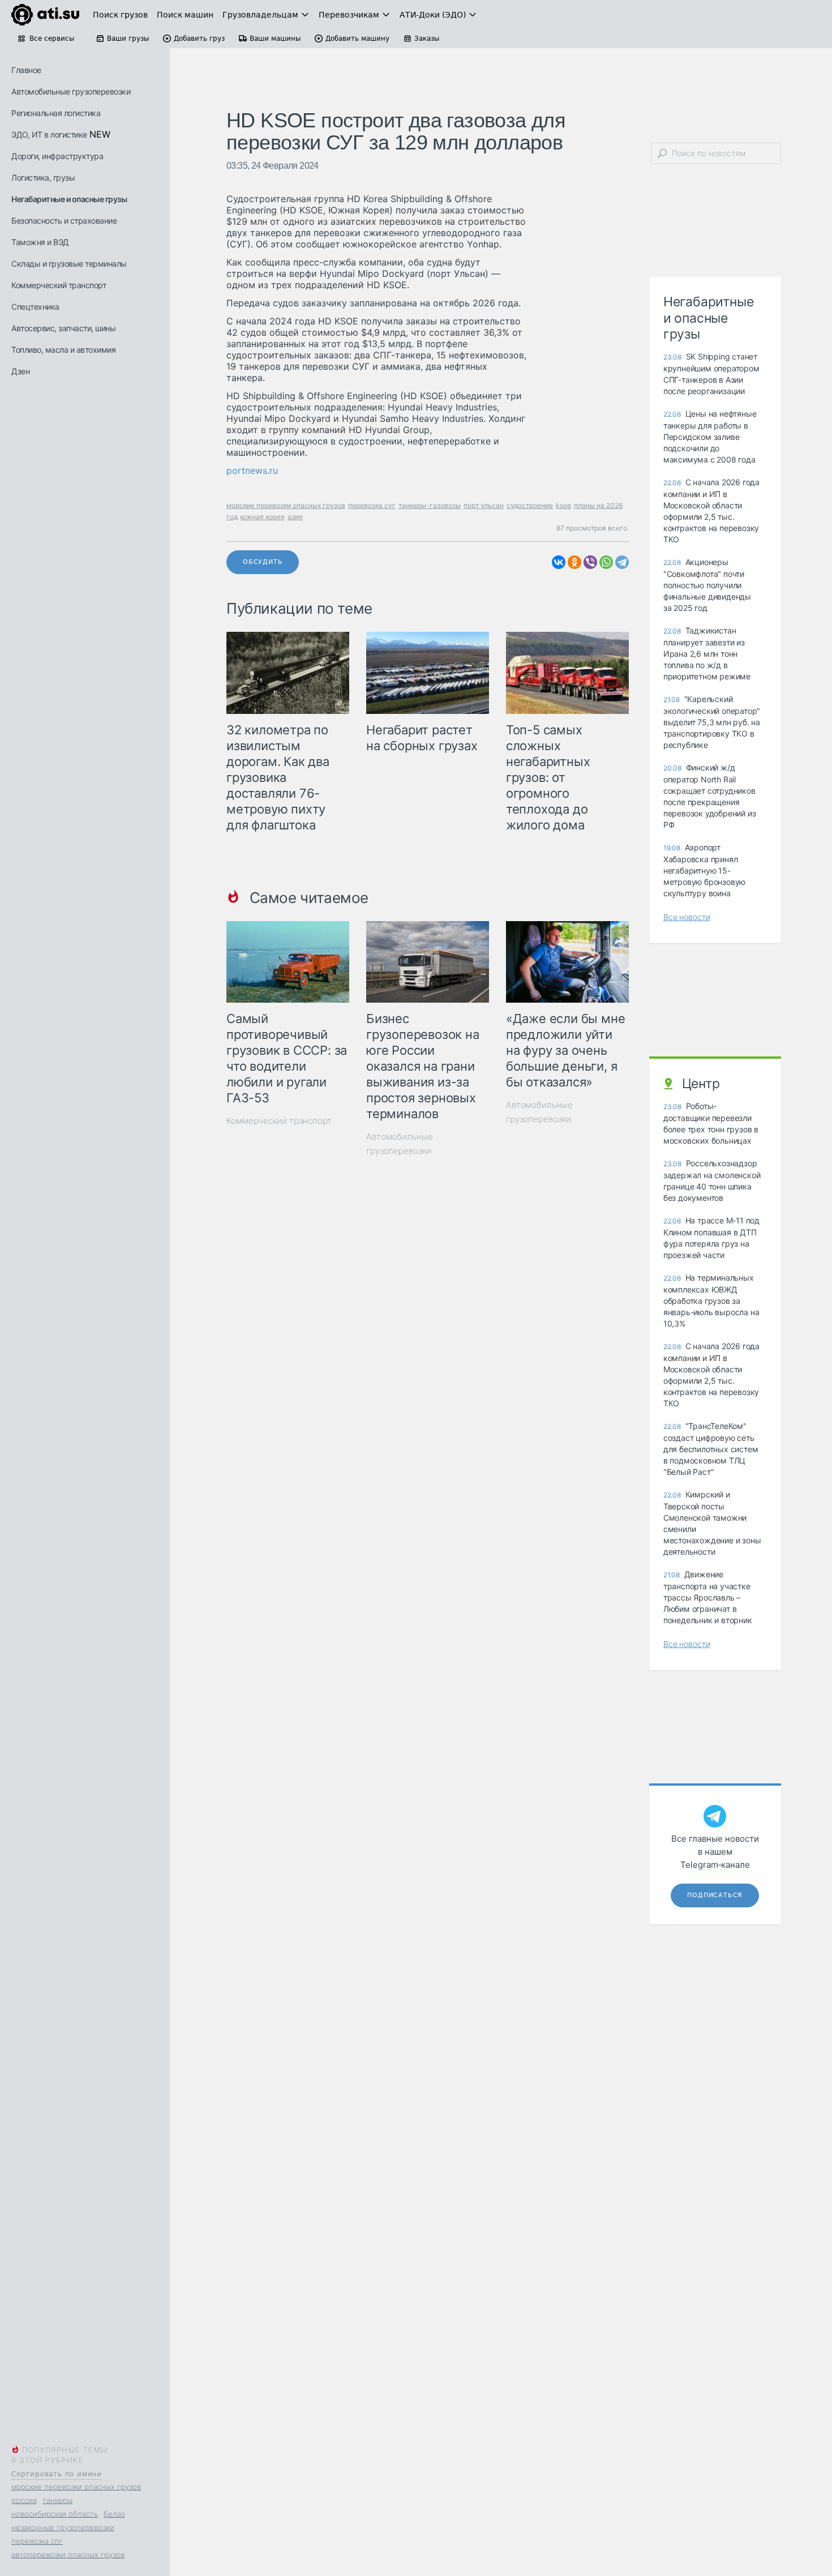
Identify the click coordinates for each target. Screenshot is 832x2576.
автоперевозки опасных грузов (68, 2554)
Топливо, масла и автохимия (63, 350)
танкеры (57, 2500)
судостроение (530, 505)
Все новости (687, 917)
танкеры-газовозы (430, 505)
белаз (114, 2514)
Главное (26, 70)
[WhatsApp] (606, 562)
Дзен (20, 371)
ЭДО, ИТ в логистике (49, 134)
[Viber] (590, 562)
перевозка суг (372, 505)
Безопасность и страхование (64, 221)
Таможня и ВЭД (40, 242)
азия (295, 517)
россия (24, 2500)
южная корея (263, 517)
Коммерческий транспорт (59, 285)
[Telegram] (622, 562)
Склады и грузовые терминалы (69, 264)
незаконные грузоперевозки (63, 2527)
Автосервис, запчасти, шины (63, 328)
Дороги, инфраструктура (57, 156)
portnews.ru (252, 470)
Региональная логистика (56, 113)
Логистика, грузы (43, 177)
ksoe (563, 505)
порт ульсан (484, 505)
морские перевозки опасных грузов (76, 2487)
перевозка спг (37, 2541)
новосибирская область (55, 2514)
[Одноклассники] (574, 562)
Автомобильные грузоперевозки (71, 91)
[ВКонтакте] (559, 562)
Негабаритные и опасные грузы (69, 199)
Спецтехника (35, 307)
